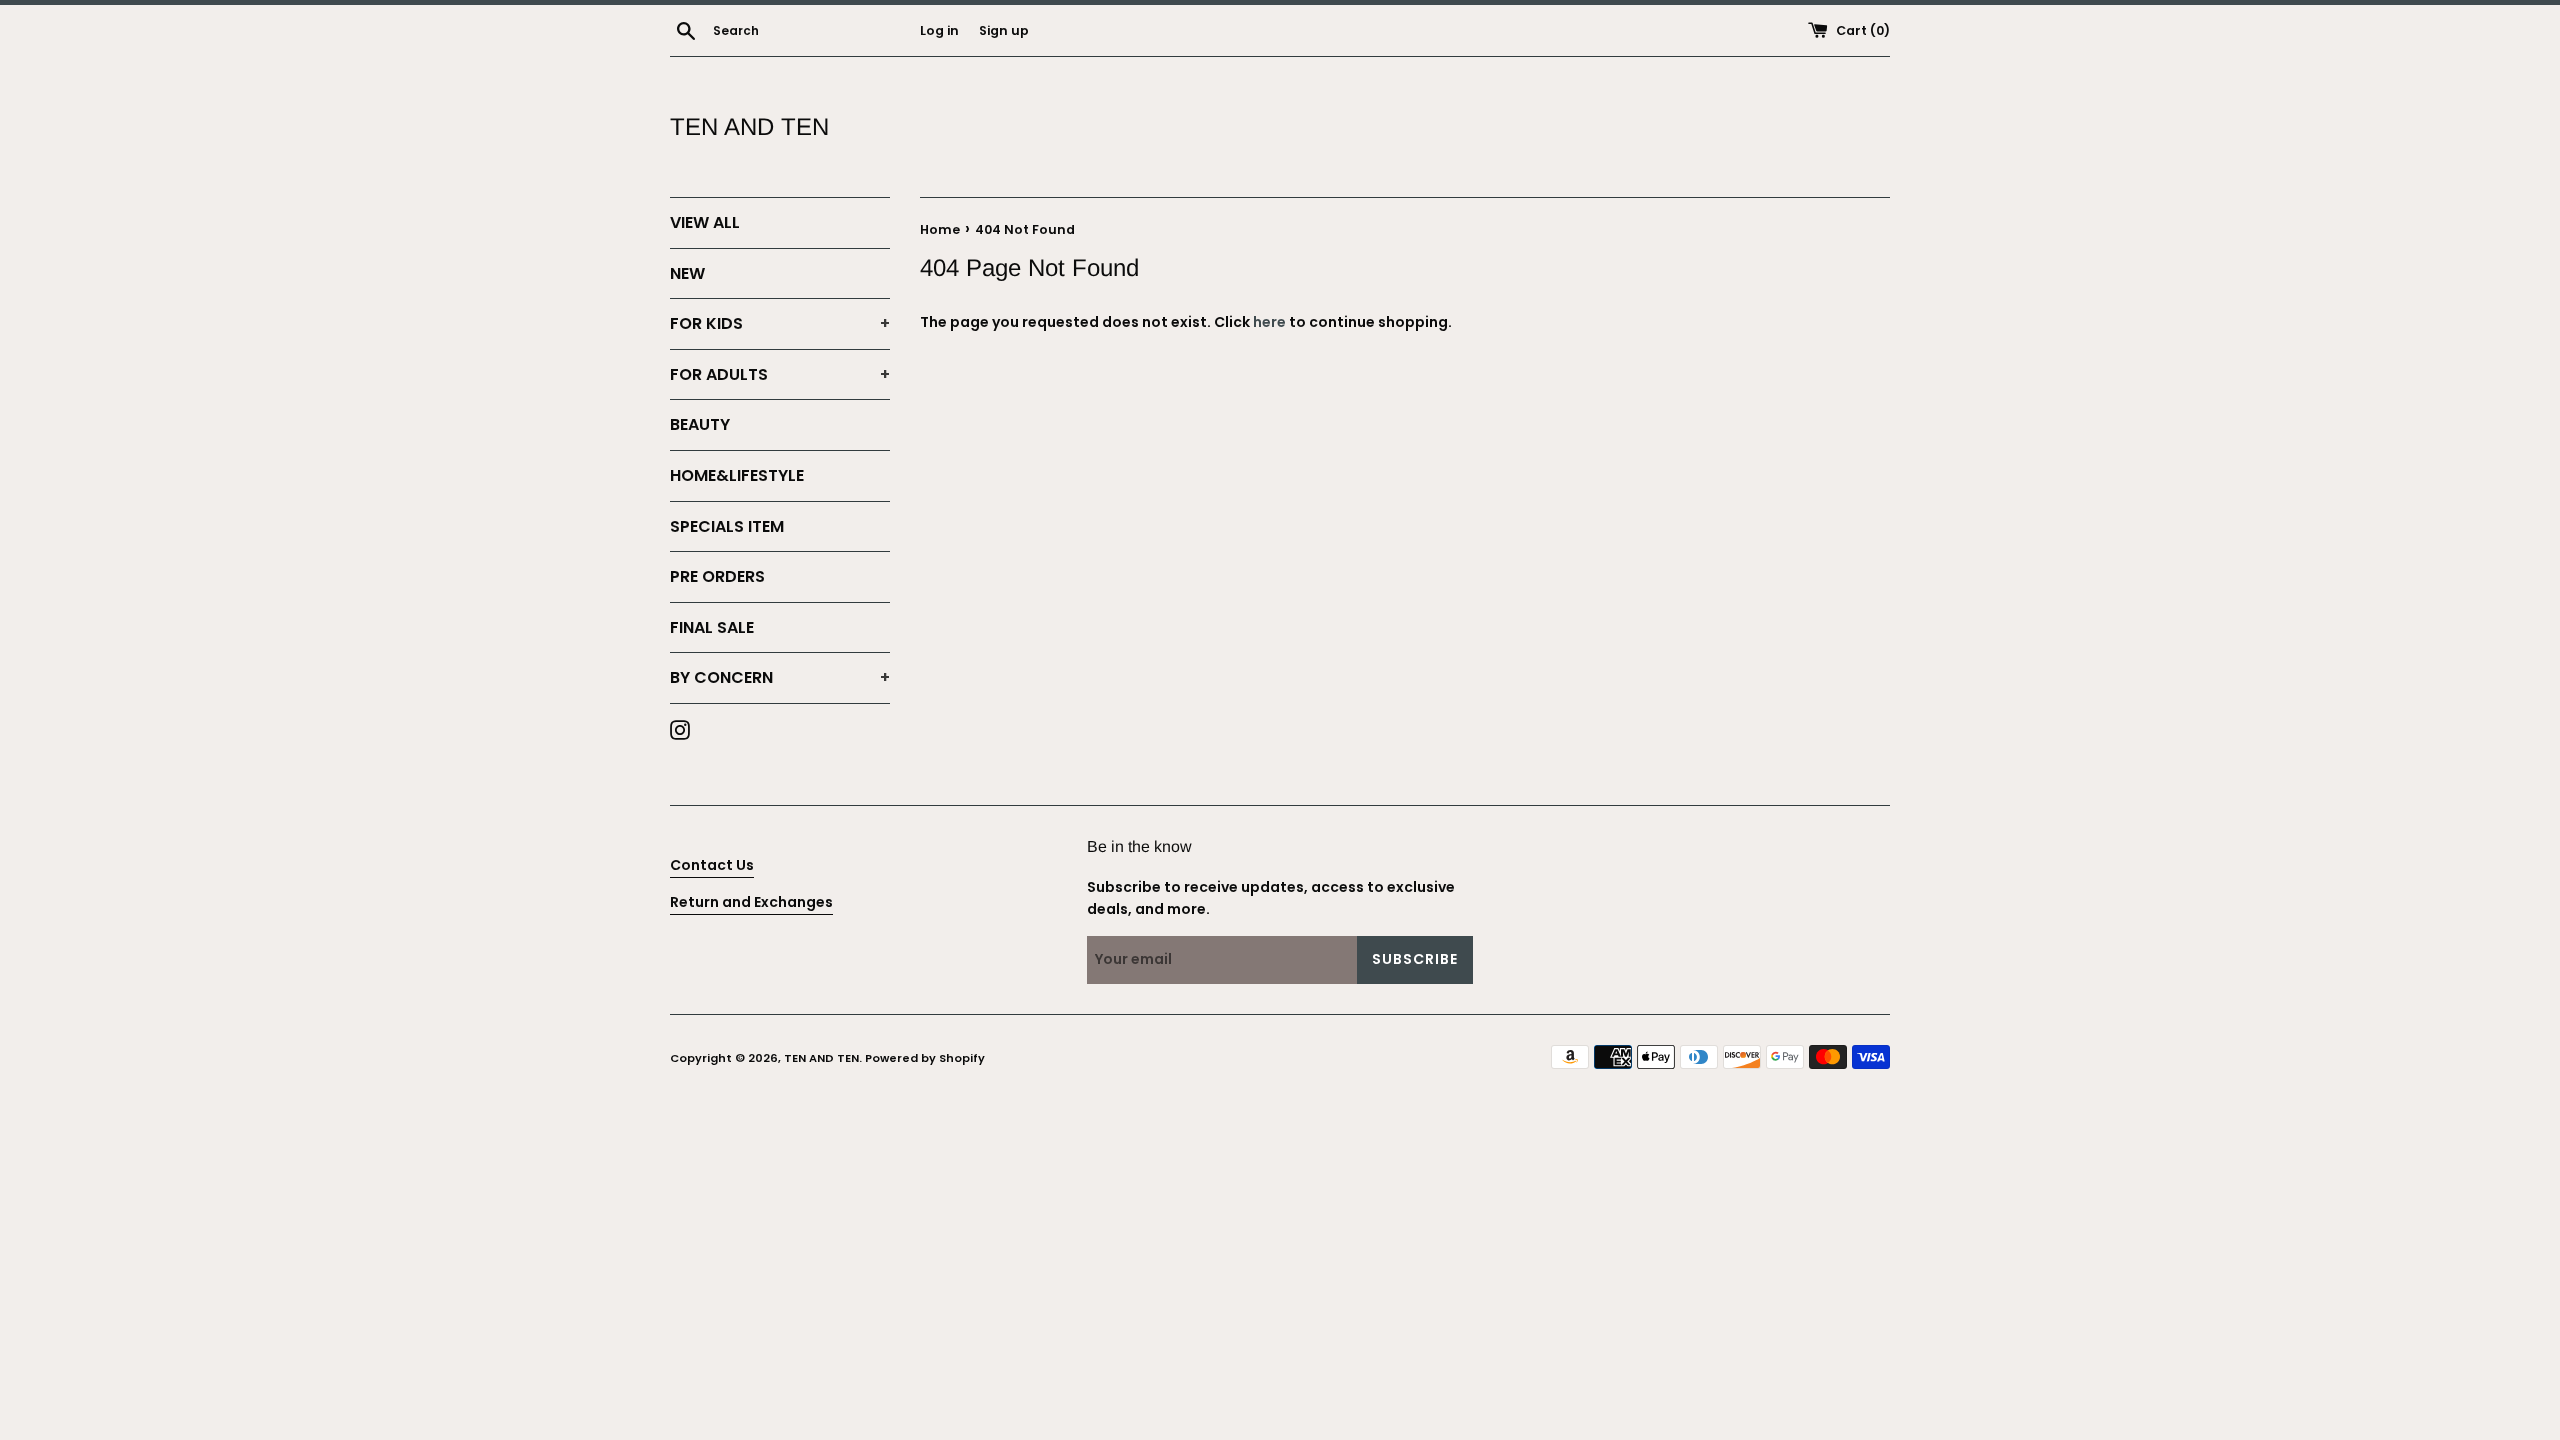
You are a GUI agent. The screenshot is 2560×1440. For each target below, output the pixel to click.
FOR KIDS (780, 323)
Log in (939, 30)
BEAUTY (700, 424)
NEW (687, 273)
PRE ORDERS (717, 576)
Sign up (1004, 30)
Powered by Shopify (925, 1058)
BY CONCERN (780, 677)
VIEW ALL (705, 222)
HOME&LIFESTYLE (737, 475)
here (1269, 322)
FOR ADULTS (780, 374)
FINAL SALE (712, 627)
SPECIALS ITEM (727, 526)
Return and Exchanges (751, 902)
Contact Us (712, 865)
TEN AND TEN (749, 126)
